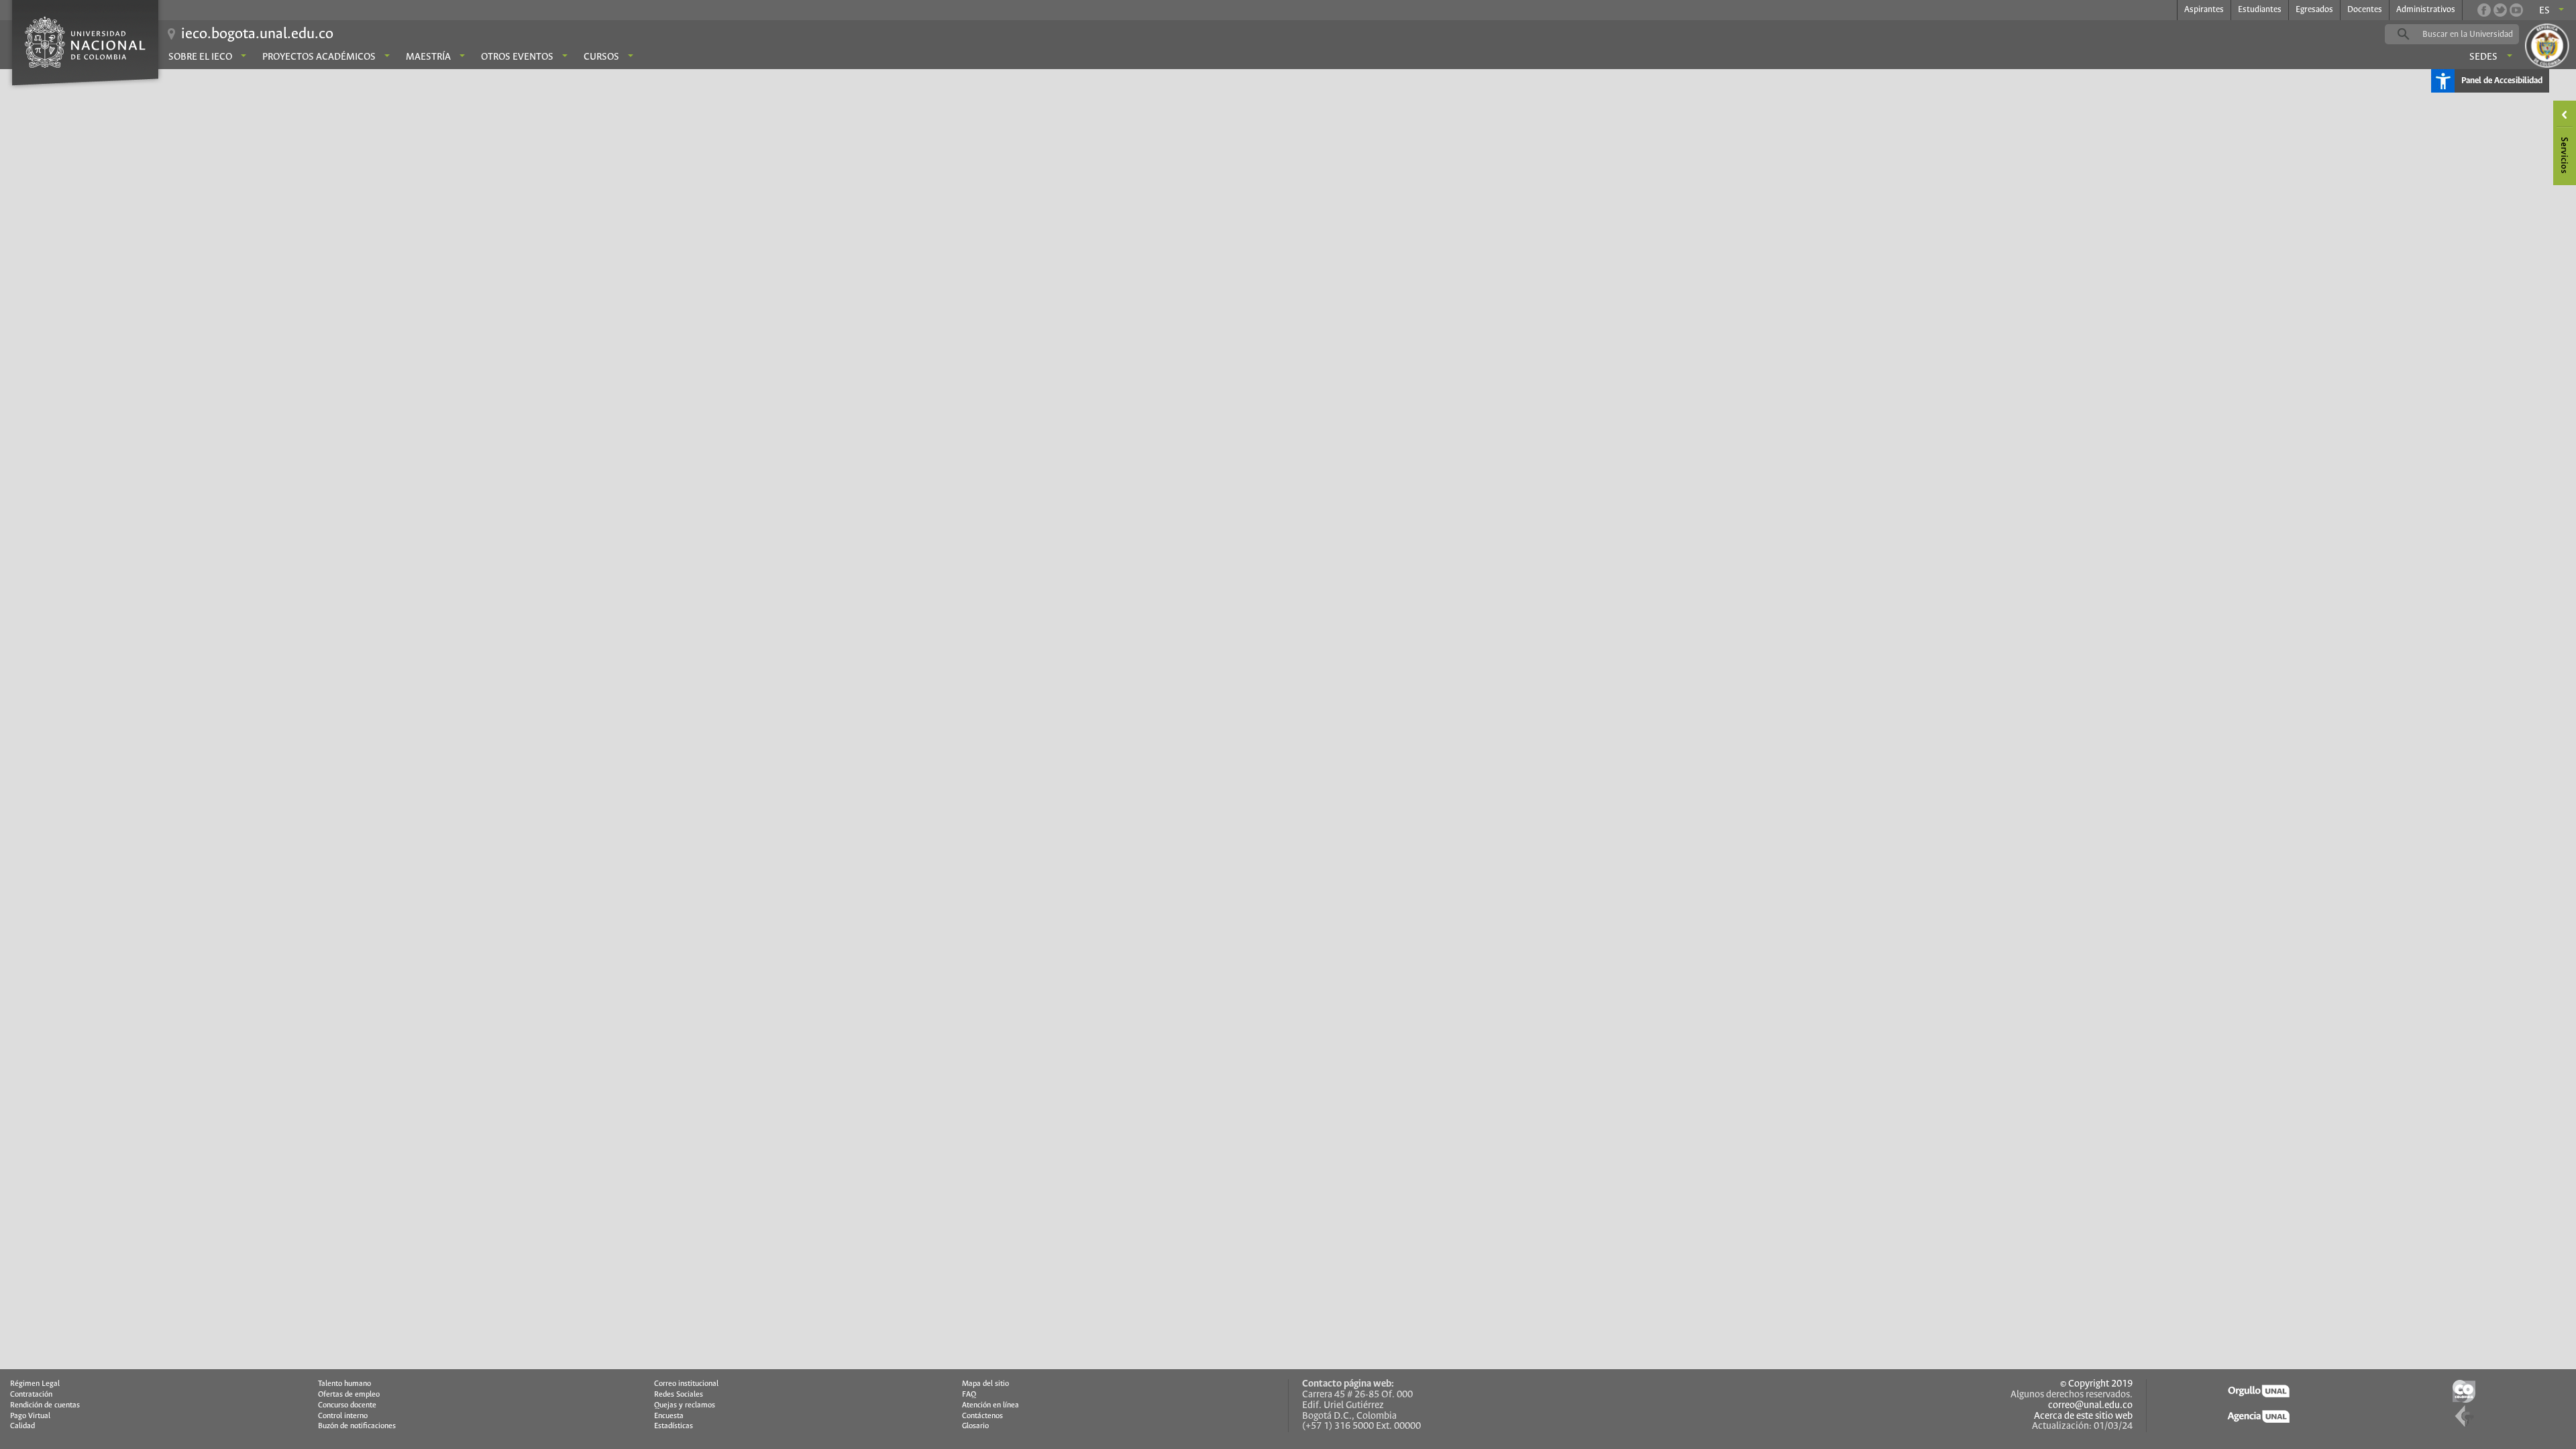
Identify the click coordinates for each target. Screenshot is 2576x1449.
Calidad (22, 1426)
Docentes (2365, 10)
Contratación (31, 1395)
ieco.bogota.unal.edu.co (257, 34)
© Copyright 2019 (2096, 1384)
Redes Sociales (679, 1395)
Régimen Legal (35, 1384)
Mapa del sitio (985, 1384)
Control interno (343, 1416)
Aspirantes (2204, 10)
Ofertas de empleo (349, 1395)
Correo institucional (686, 1384)
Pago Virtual (30, 1416)
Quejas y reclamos (685, 1405)
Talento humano (344, 1384)
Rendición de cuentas (45, 1405)
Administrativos (2426, 10)
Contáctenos (982, 1416)
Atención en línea (990, 1405)
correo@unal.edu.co (2090, 1405)
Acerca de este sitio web (2083, 1416)
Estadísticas (674, 1426)
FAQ (969, 1395)
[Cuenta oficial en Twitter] (2500, 10)
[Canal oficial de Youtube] (2516, 10)
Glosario (975, 1426)
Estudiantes (2260, 10)
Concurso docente (347, 1405)
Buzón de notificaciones (357, 1426)
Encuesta (669, 1416)
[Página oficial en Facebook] (2484, 10)
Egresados (2314, 10)
